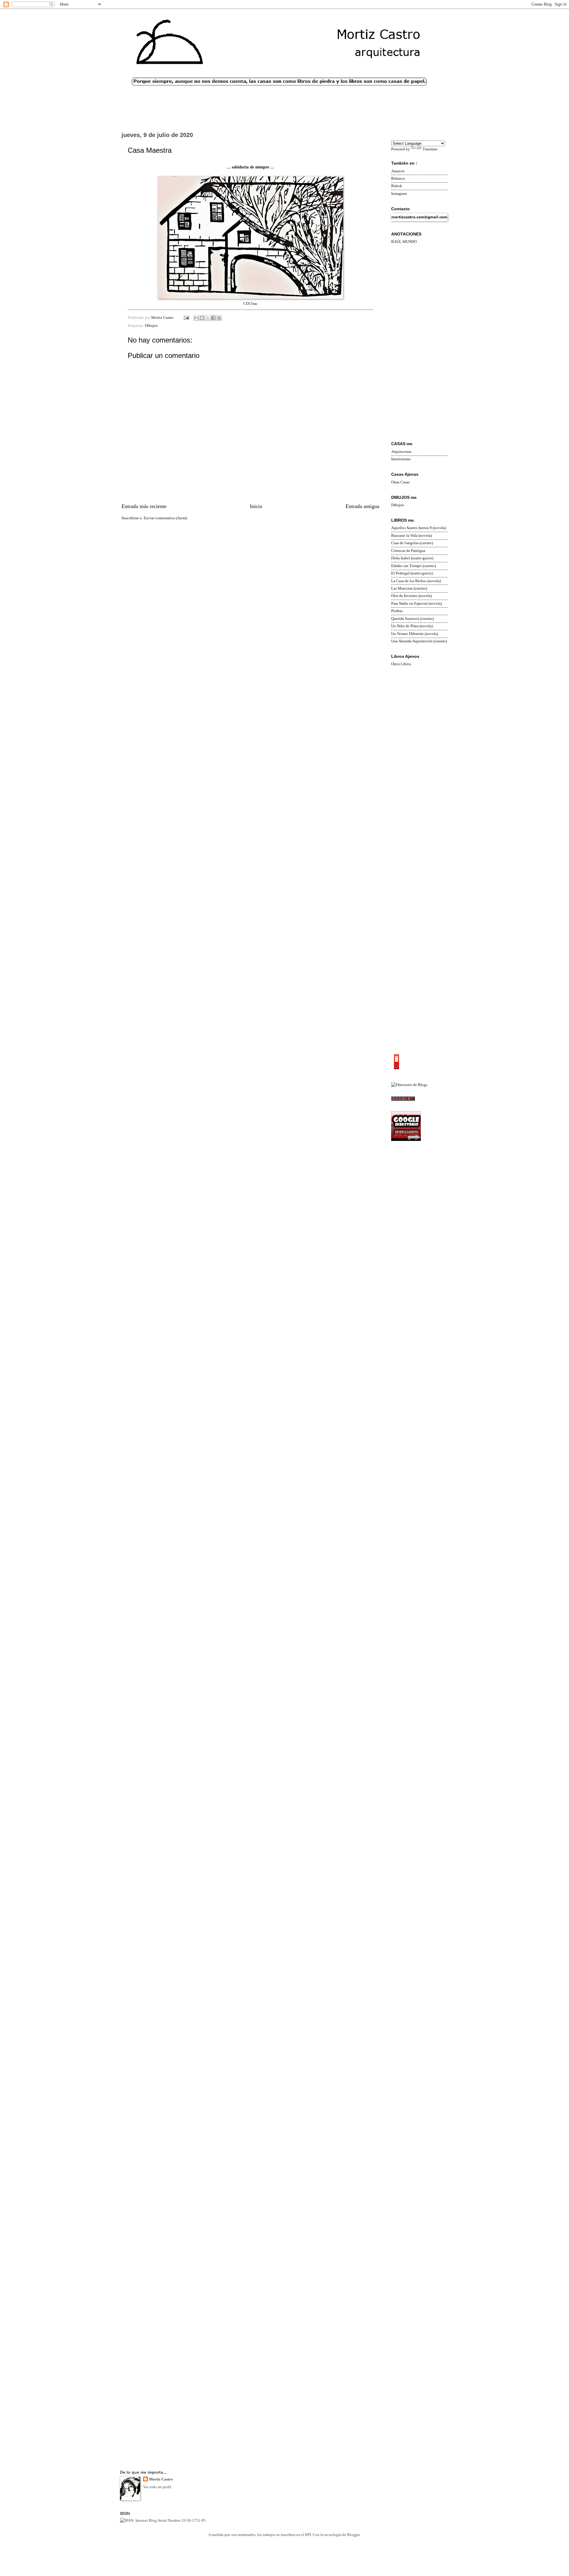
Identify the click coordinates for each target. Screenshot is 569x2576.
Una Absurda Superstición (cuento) (419, 641)
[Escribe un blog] (202, 318)
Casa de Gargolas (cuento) (412, 543)
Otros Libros (401, 664)
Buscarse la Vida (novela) (411, 536)
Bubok (397, 186)
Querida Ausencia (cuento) (412, 619)
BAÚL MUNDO (404, 242)
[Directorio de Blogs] (409, 1085)
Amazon (398, 171)
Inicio (256, 506)
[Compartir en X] (208, 318)
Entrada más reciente (144, 506)
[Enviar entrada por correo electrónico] (186, 318)
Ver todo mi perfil (157, 2487)
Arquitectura (401, 452)
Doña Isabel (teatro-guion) (412, 558)
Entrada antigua (362, 506)
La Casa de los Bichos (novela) (416, 581)
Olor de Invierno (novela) (411, 596)
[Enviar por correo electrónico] (196, 318)
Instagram (399, 194)
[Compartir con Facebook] (213, 318)
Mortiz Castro (161, 2479)
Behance (398, 179)
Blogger (353, 2535)
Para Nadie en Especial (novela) (417, 604)
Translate (430, 149)
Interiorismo (401, 459)
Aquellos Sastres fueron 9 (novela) (419, 528)
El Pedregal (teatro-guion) (412, 573)
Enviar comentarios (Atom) (165, 518)
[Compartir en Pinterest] (219, 318)
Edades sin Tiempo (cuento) (414, 566)
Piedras (397, 611)
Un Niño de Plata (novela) (412, 626)
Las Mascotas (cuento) (409, 588)
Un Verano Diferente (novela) (415, 634)
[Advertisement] (419, 343)
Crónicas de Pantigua (408, 551)
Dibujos (151, 326)
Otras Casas (400, 482)
